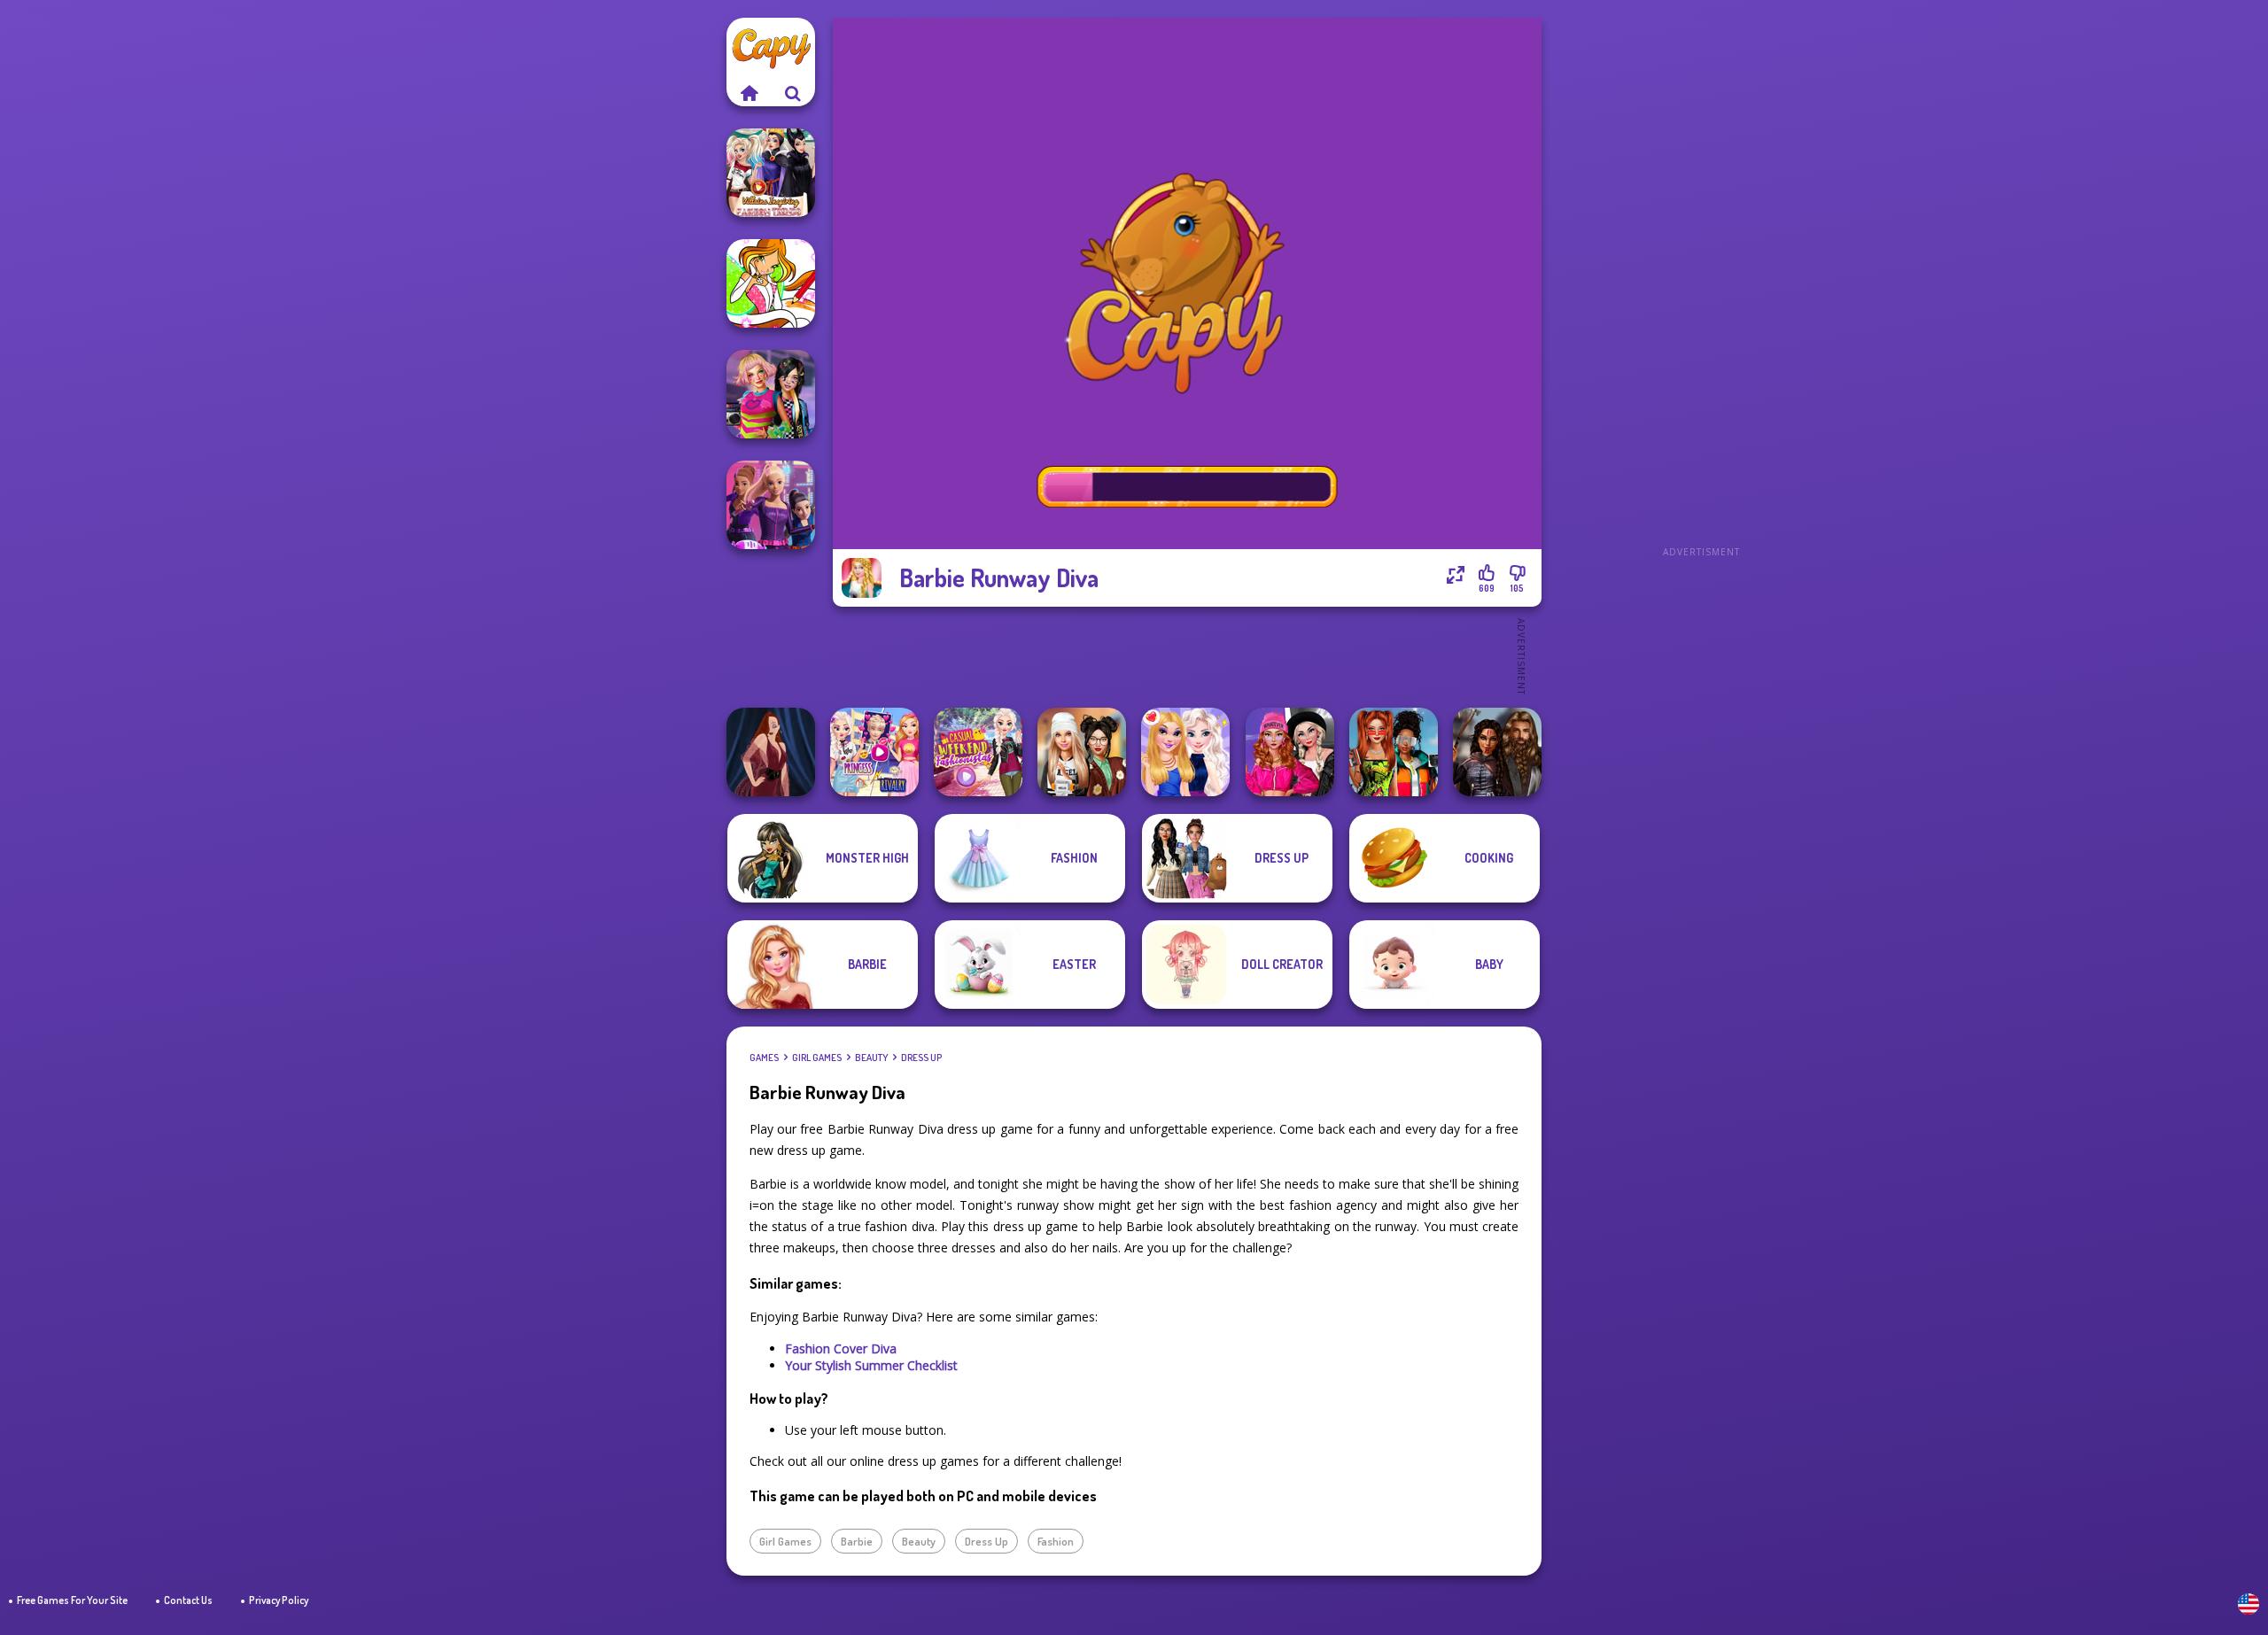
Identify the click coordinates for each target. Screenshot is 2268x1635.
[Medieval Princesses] (1497, 752)
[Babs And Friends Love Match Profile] (1394, 752)
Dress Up (921, 1058)
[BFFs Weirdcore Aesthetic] (771, 394)
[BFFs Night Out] (1185, 752)
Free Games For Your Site (72, 1600)
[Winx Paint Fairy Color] (771, 283)
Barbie (857, 1541)
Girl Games (817, 1058)
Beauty (871, 1058)
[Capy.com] (749, 93)
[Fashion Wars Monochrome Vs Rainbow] (1290, 752)
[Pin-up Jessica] (771, 752)
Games (764, 1058)
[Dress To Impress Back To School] (1082, 752)
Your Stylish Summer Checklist (871, 1365)
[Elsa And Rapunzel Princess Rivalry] (874, 752)
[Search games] (793, 93)
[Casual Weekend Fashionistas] (978, 752)
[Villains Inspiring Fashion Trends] (771, 173)
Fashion (1056, 1541)
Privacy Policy (279, 1600)
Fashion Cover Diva (841, 1348)
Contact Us (188, 1600)
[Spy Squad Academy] (771, 505)
